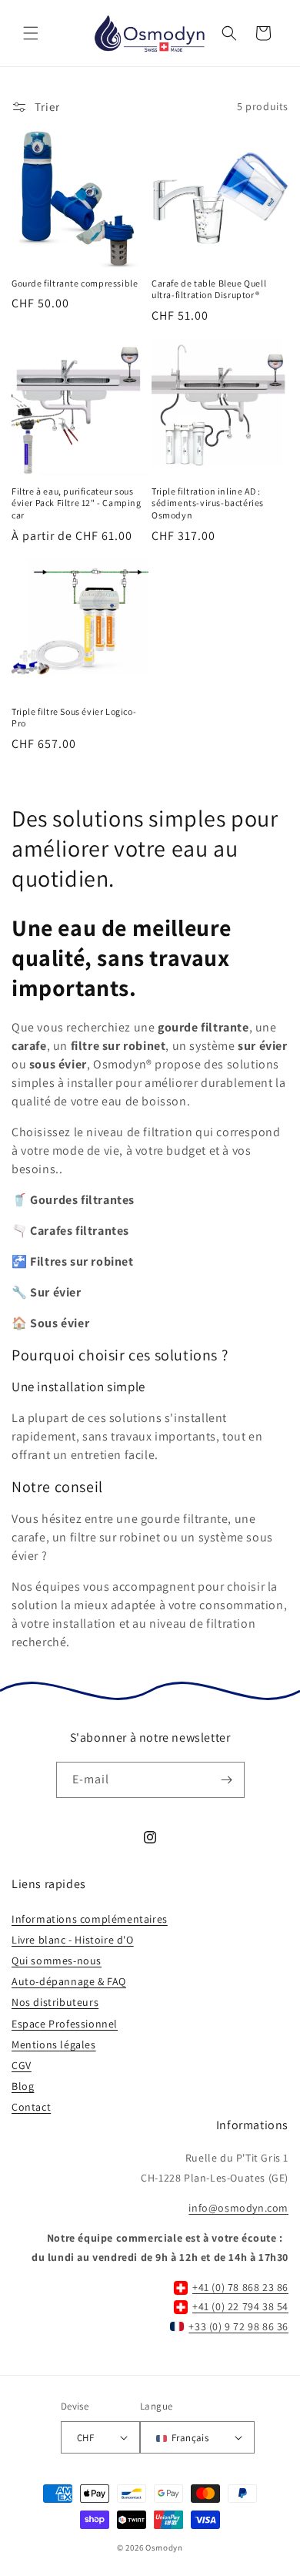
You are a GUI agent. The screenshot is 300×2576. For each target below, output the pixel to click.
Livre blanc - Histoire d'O (73, 1940)
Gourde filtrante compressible (75, 283)
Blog (23, 2086)
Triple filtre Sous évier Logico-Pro (74, 718)
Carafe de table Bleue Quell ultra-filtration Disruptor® (209, 289)
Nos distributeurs (55, 2002)
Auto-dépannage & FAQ (69, 1981)
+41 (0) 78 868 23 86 (240, 2287)
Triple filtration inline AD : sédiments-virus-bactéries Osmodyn (208, 503)
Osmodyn (164, 2547)
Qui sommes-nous (57, 1961)
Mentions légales (54, 2044)
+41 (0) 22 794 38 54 (240, 2306)
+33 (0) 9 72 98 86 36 (238, 2326)
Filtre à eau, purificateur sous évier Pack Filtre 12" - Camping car (77, 503)
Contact (31, 2107)
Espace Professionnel (65, 2024)
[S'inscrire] (227, 1780)
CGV (22, 2065)
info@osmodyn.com (238, 2208)
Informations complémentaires (90, 1919)
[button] (31, 33)
